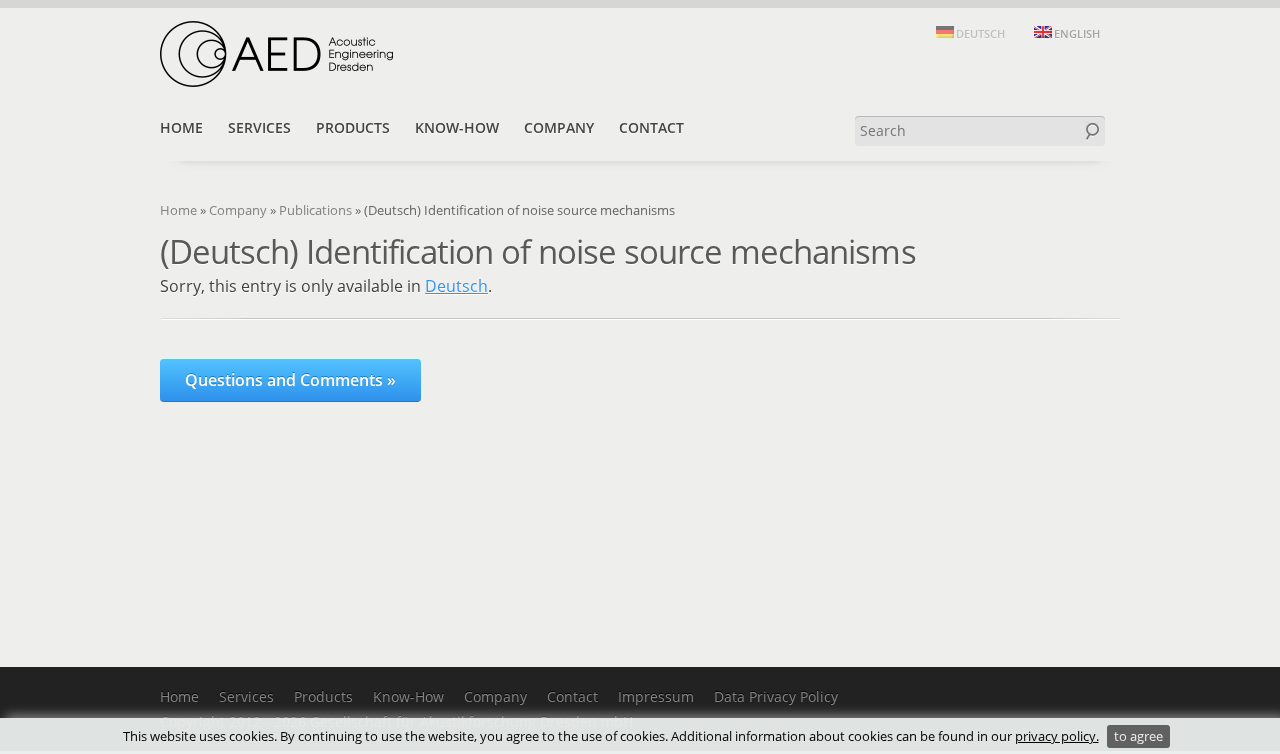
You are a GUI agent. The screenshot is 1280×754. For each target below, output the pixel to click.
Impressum (656, 696)
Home (181, 127)
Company (559, 127)
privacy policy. (1057, 736)
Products (353, 127)
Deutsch (456, 286)
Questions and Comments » (290, 380)
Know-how (457, 127)
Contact (651, 127)
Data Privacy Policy (776, 696)
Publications (315, 210)
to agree (1138, 736)
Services (259, 127)
